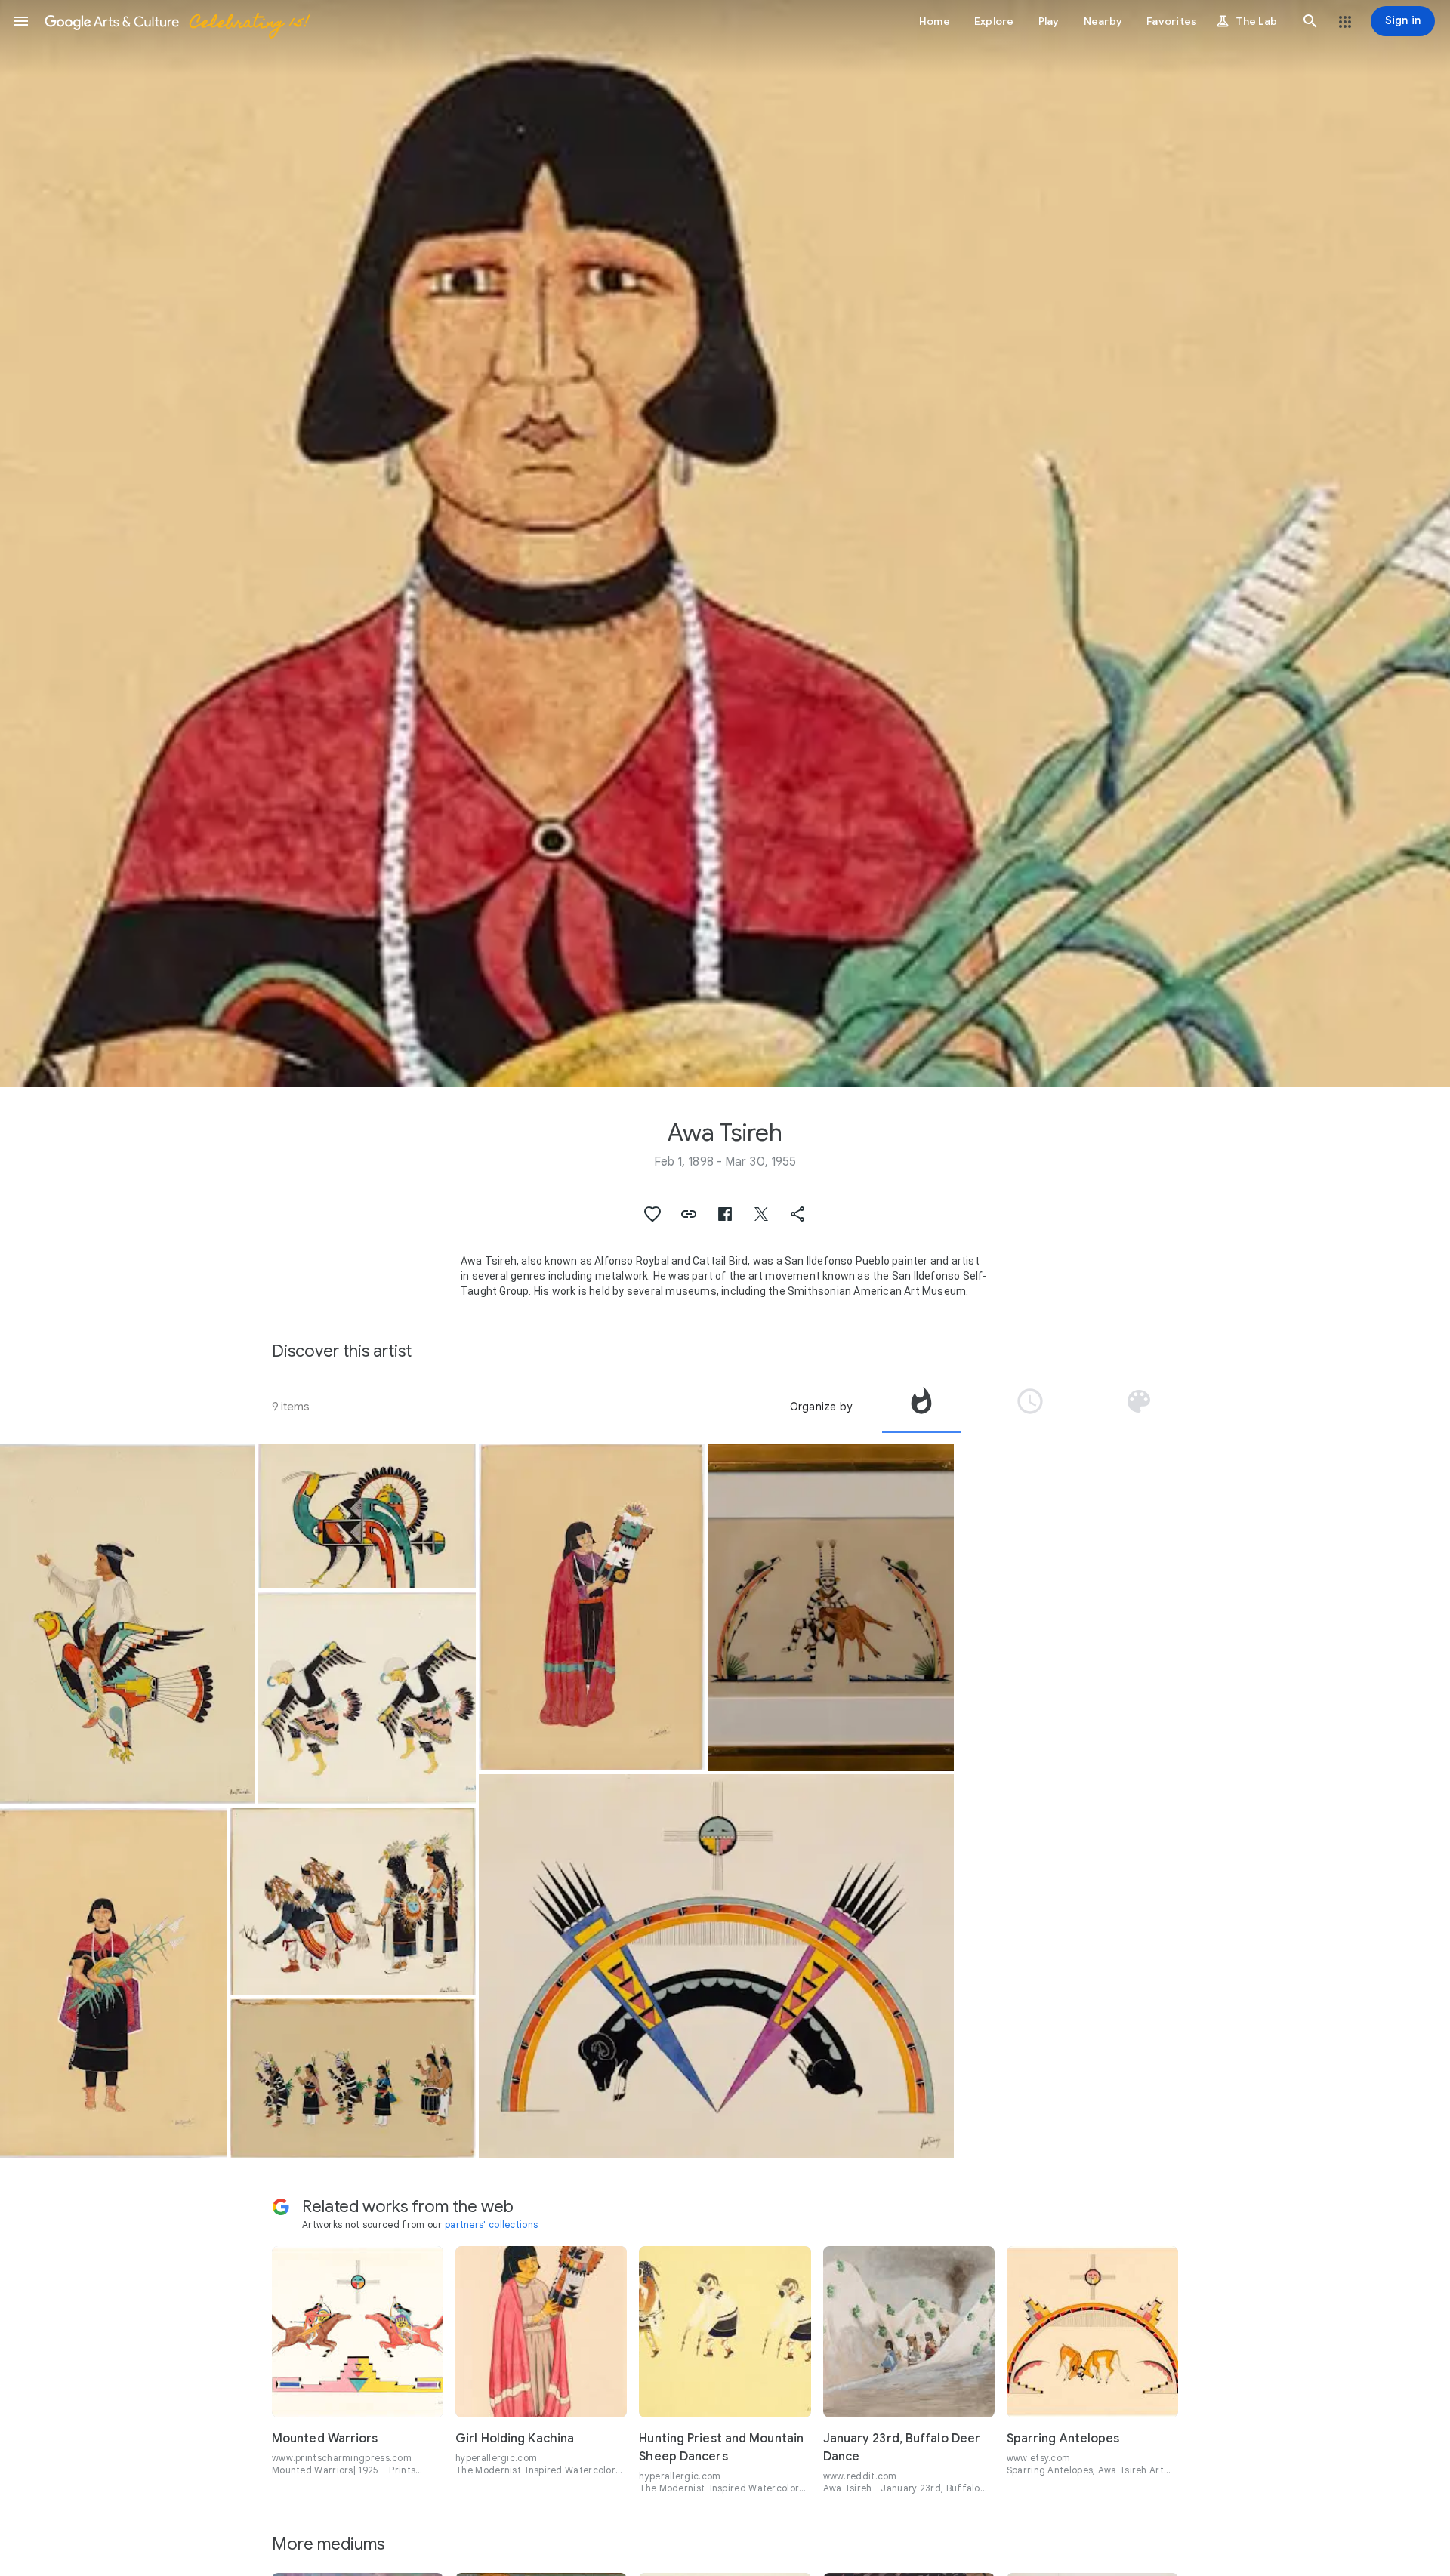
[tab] (921, 1407)
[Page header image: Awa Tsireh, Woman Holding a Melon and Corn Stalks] (725, 544)
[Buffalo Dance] (352, 1902)
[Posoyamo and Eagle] (128, 1624)
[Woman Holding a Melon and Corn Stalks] (113, 1983)
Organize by (821, 1407)
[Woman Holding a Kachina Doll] (592, 1607)
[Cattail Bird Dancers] (367, 1698)
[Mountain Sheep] (717, 1966)
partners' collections (491, 2225)
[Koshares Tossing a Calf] (831, 1607)
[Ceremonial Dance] (352, 2078)
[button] (21, 21)
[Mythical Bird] (367, 1516)
